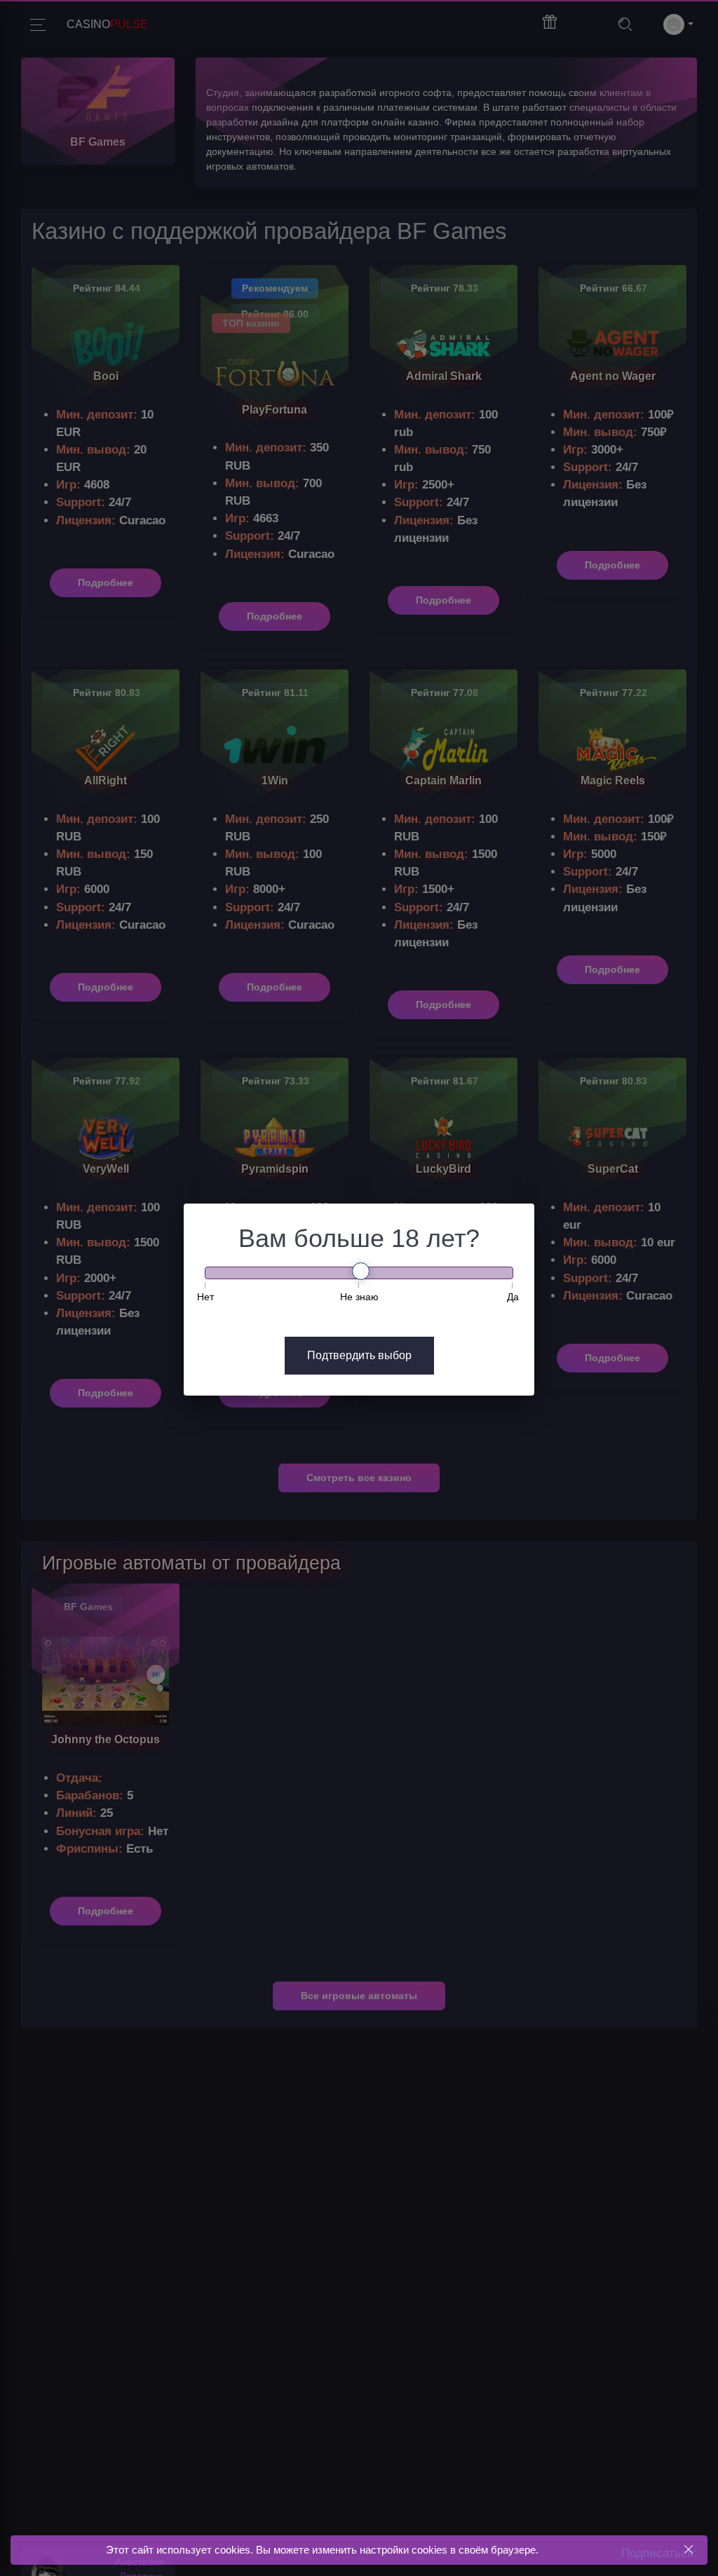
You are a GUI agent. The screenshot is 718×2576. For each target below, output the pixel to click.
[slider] (361, 1271)
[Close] (688, 2550)
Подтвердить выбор (359, 1355)
